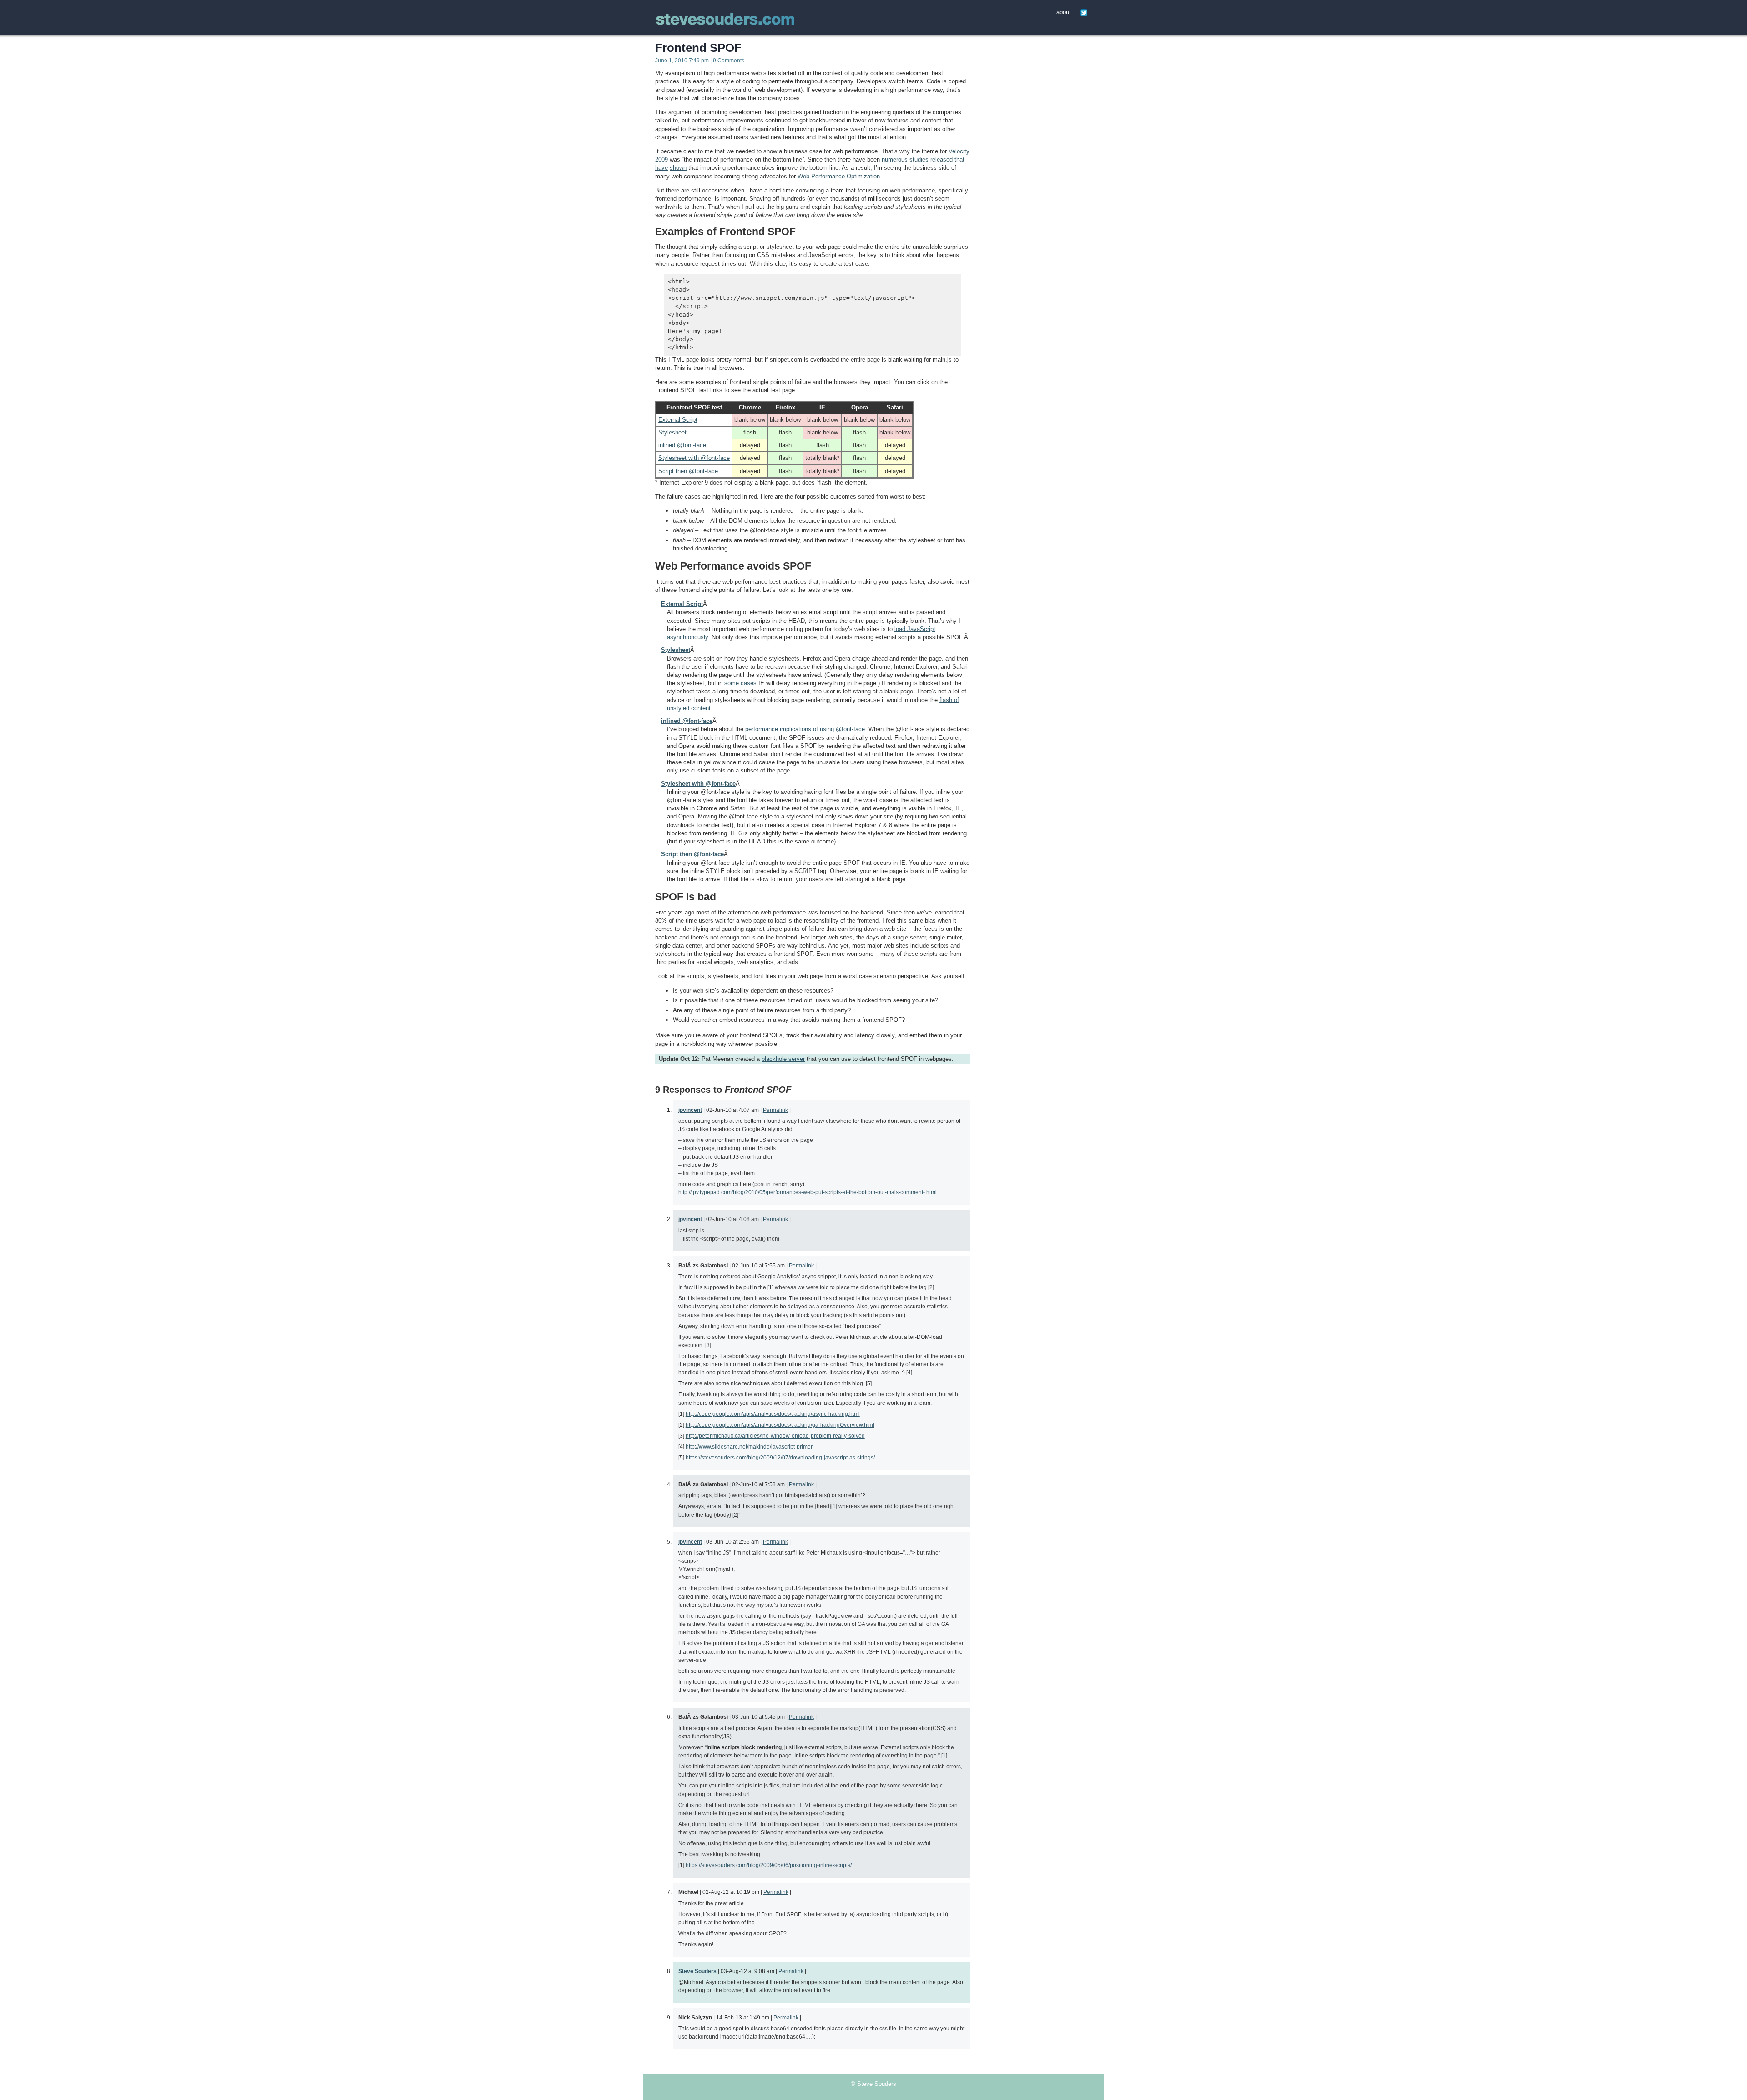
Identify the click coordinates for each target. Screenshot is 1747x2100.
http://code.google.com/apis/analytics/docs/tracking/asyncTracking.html (773, 1414)
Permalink (775, 1110)
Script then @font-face (688, 471)
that (959, 159)
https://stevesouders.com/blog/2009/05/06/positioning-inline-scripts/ (769, 1865)
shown (678, 168)
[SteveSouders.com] (726, 20)
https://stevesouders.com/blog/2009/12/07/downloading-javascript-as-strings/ (780, 1457)
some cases (740, 683)
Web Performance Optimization (839, 176)
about (1064, 12)
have (661, 168)
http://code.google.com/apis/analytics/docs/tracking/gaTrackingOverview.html (780, 1425)
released (942, 159)
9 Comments (729, 61)
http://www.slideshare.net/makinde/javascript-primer (749, 1446)
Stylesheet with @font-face (694, 458)
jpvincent (690, 1110)
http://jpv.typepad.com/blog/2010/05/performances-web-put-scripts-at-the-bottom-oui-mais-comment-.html (808, 1192)
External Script (678, 420)
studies (919, 159)
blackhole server (783, 1059)
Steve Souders (697, 1971)
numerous (895, 159)
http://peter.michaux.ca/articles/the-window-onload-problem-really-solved (775, 1436)
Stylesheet (672, 432)
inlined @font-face (682, 445)
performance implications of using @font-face (805, 729)
